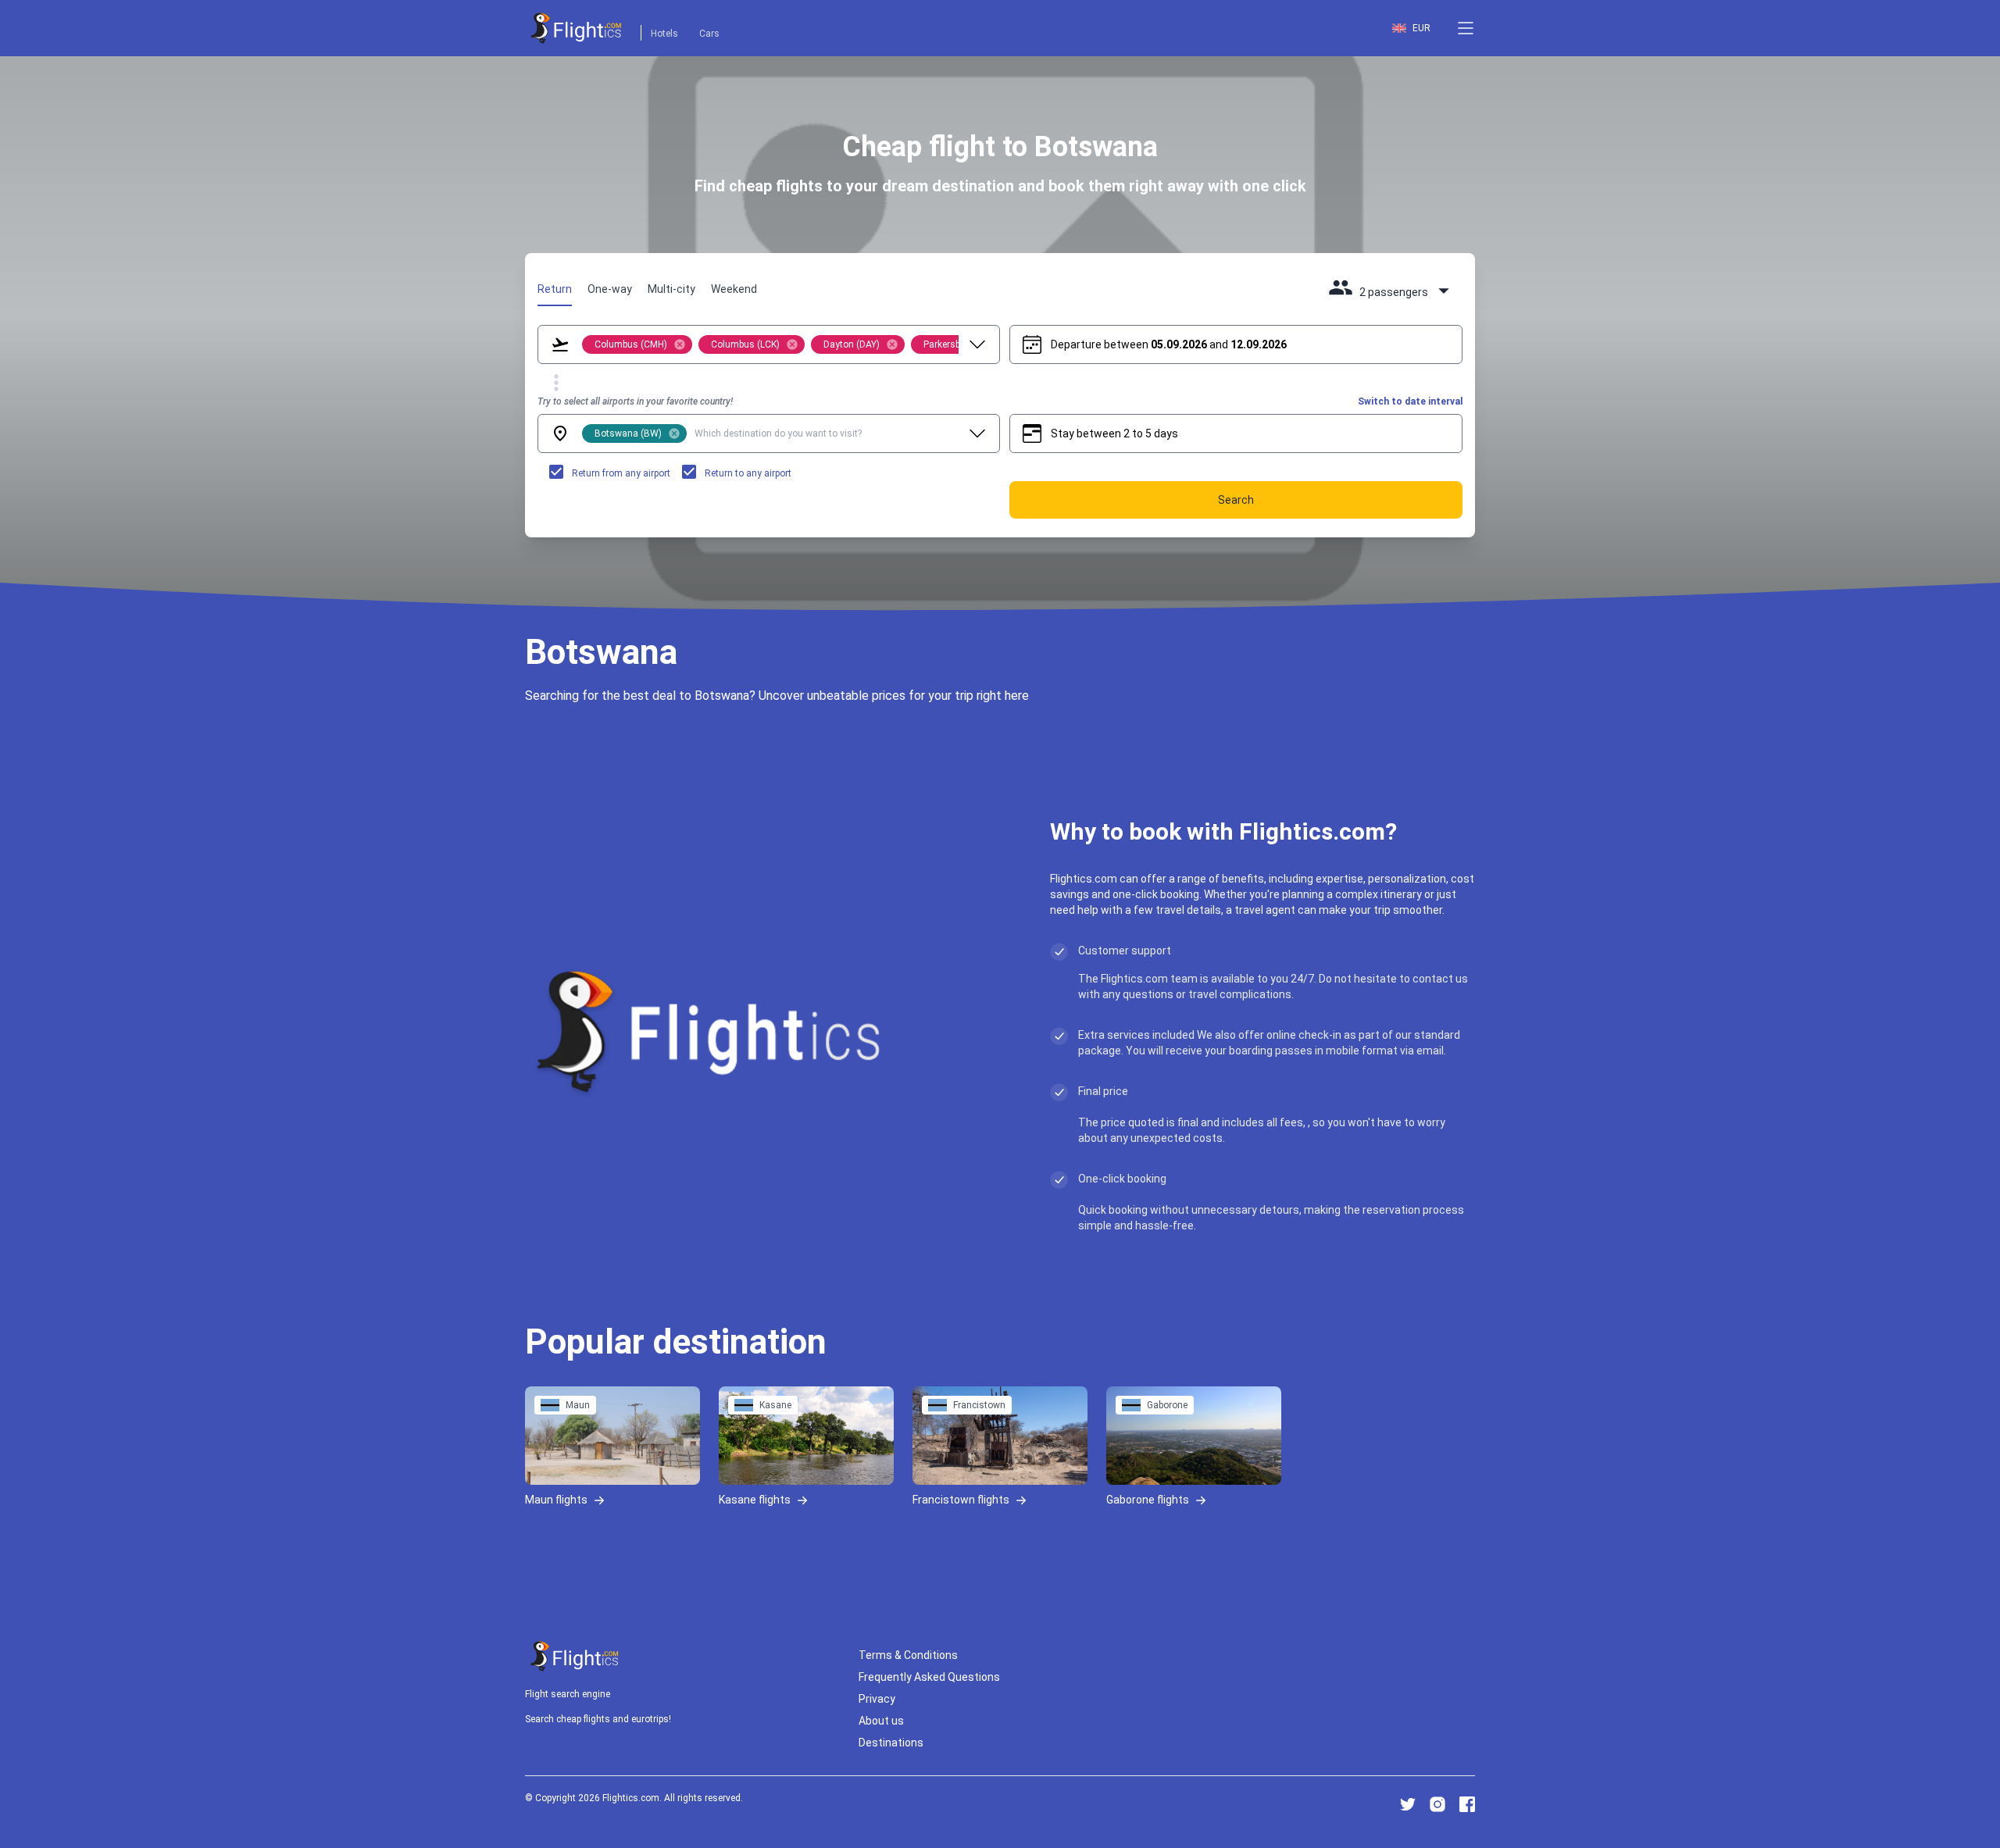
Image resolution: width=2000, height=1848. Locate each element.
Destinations (891, 1743)
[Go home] (575, 1656)
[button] (1466, 28)
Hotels (664, 34)
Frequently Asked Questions (929, 1677)
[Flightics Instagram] (1437, 1804)
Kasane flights (755, 1499)
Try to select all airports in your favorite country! (635, 401)
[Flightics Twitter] (1408, 1804)
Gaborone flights (1148, 1499)
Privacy (877, 1699)
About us (881, 1721)
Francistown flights (961, 1499)
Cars (709, 34)
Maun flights (556, 1499)
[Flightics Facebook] (1467, 1804)
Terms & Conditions (908, 1655)
